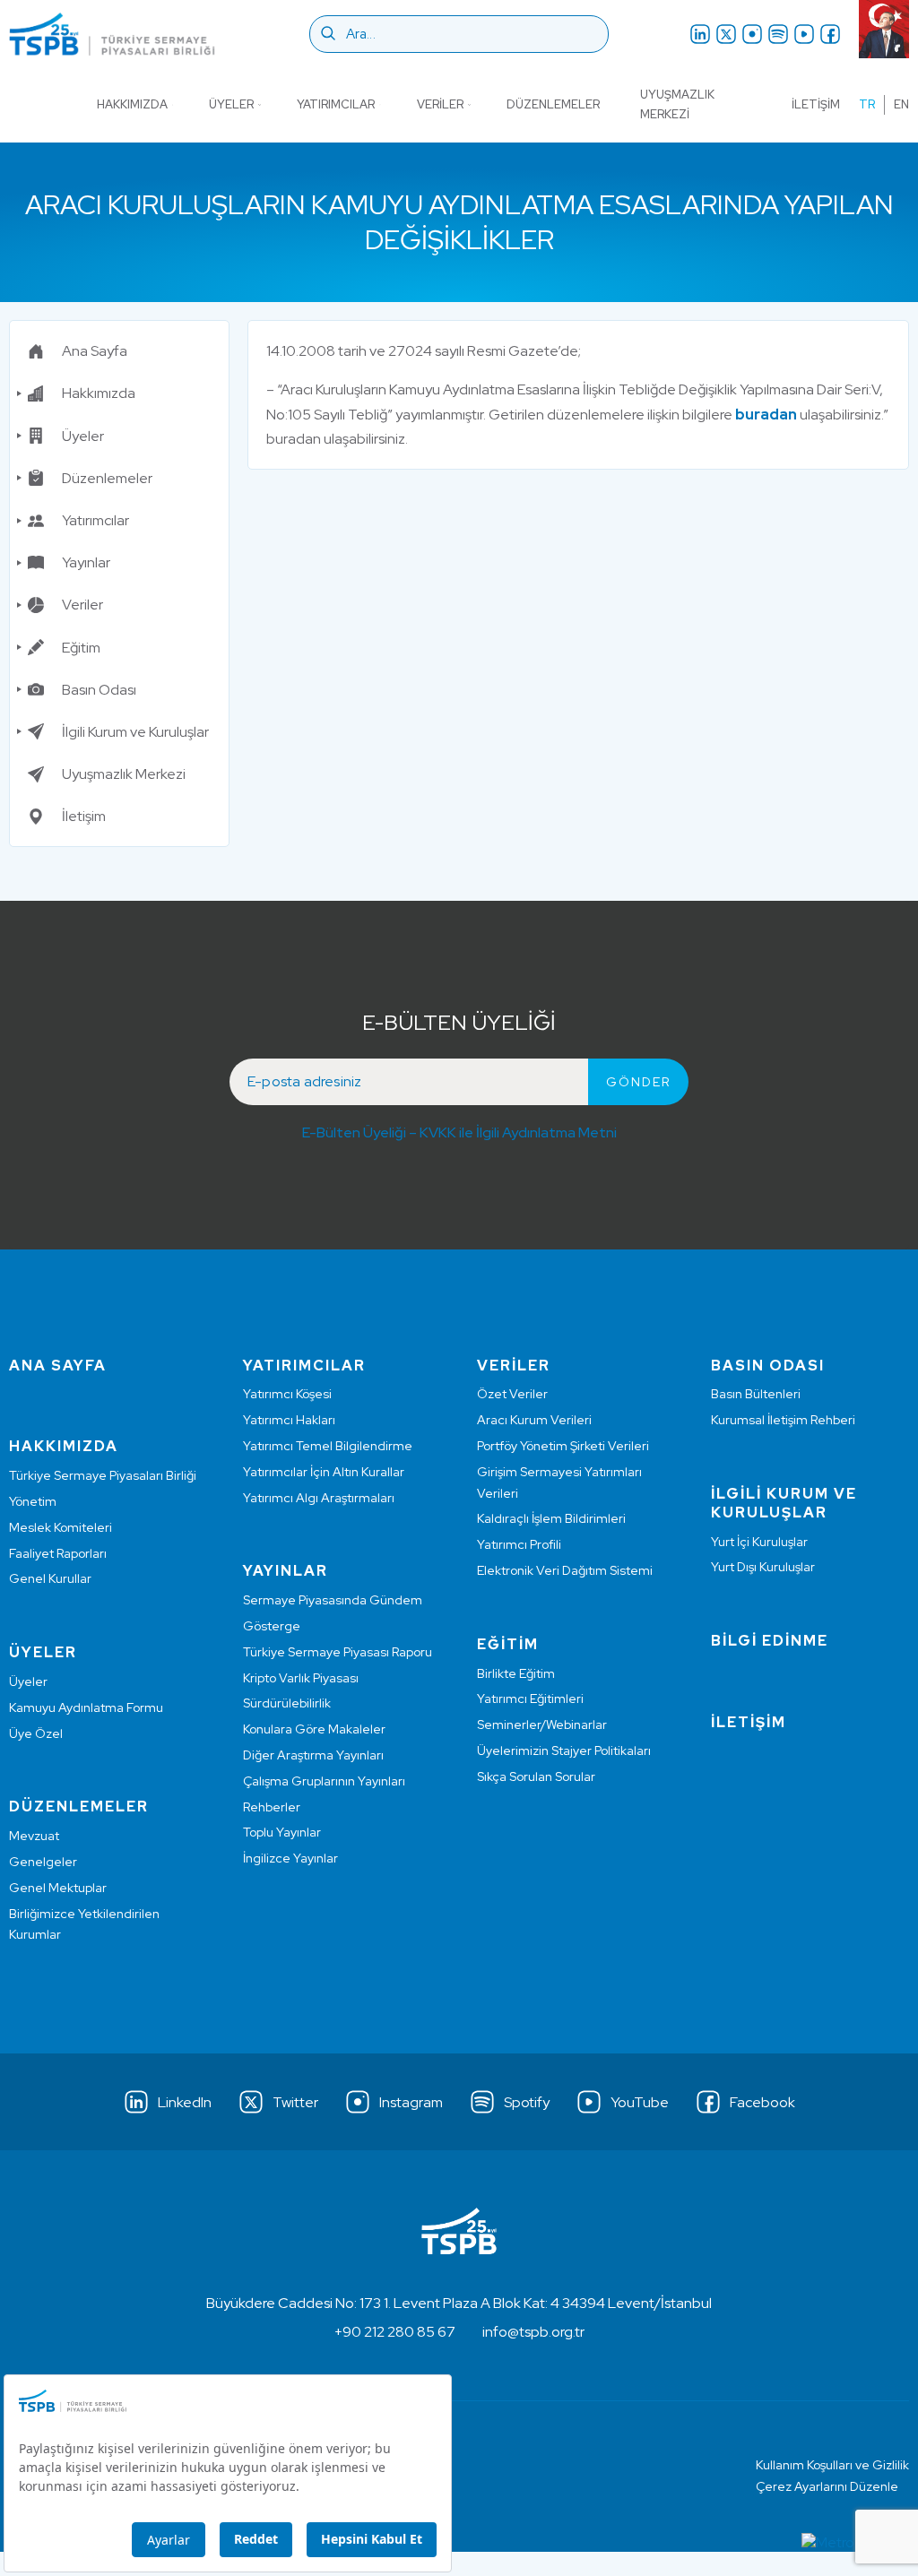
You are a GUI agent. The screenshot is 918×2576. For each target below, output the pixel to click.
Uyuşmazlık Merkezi (677, 104)
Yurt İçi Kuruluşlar (759, 1542)
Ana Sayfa (95, 351)
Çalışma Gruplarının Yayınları (324, 1781)
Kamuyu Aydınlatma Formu (86, 1707)
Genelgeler (43, 1862)
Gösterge (272, 1626)
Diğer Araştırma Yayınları (313, 1755)
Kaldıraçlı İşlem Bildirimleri (551, 1518)
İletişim (816, 104)
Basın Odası (99, 690)
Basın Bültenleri (756, 1394)
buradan (766, 415)
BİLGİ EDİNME (770, 1641)
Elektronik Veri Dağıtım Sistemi (565, 1570)
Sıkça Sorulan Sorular (536, 1776)
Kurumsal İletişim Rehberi (783, 1420)
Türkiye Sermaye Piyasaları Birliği (103, 1475)
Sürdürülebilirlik (287, 1703)
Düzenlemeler (553, 104)
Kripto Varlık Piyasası (301, 1678)
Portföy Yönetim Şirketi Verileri (563, 1446)
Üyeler (231, 104)
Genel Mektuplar (58, 1888)
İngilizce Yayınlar (290, 1858)
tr (867, 104)
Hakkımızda (132, 104)
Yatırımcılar (336, 104)
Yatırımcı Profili (519, 1544)
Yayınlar (86, 562)
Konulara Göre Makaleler (314, 1729)
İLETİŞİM (749, 1722)
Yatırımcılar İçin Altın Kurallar (324, 1472)
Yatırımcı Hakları (289, 1420)
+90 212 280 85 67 (395, 2332)
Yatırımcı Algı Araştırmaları (319, 1498)
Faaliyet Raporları (58, 1553)
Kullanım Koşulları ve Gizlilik (832, 2465)
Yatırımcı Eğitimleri (530, 1699)
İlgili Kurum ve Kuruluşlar (135, 732)
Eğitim (81, 648)
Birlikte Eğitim (516, 1673)
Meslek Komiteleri (61, 1527)
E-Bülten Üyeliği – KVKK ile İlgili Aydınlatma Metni (459, 1132)
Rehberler (272, 1807)
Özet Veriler (512, 1394)
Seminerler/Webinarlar (542, 1725)
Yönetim (33, 1501)
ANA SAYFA (58, 1366)
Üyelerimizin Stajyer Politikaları (564, 1750)
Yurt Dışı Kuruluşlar (763, 1567)
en (901, 104)
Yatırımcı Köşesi (287, 1394)
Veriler (440, 104)
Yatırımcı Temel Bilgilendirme (328, 1446)
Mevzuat (34, 1836)
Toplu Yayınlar (282, 1832)
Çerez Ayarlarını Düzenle (827, 2486)
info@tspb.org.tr (533, 2332)
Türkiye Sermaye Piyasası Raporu (338, 1652)
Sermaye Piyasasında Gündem (333, 1600)
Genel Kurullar (50, 1578)
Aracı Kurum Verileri (534, 1420)
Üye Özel (36, 1733)
